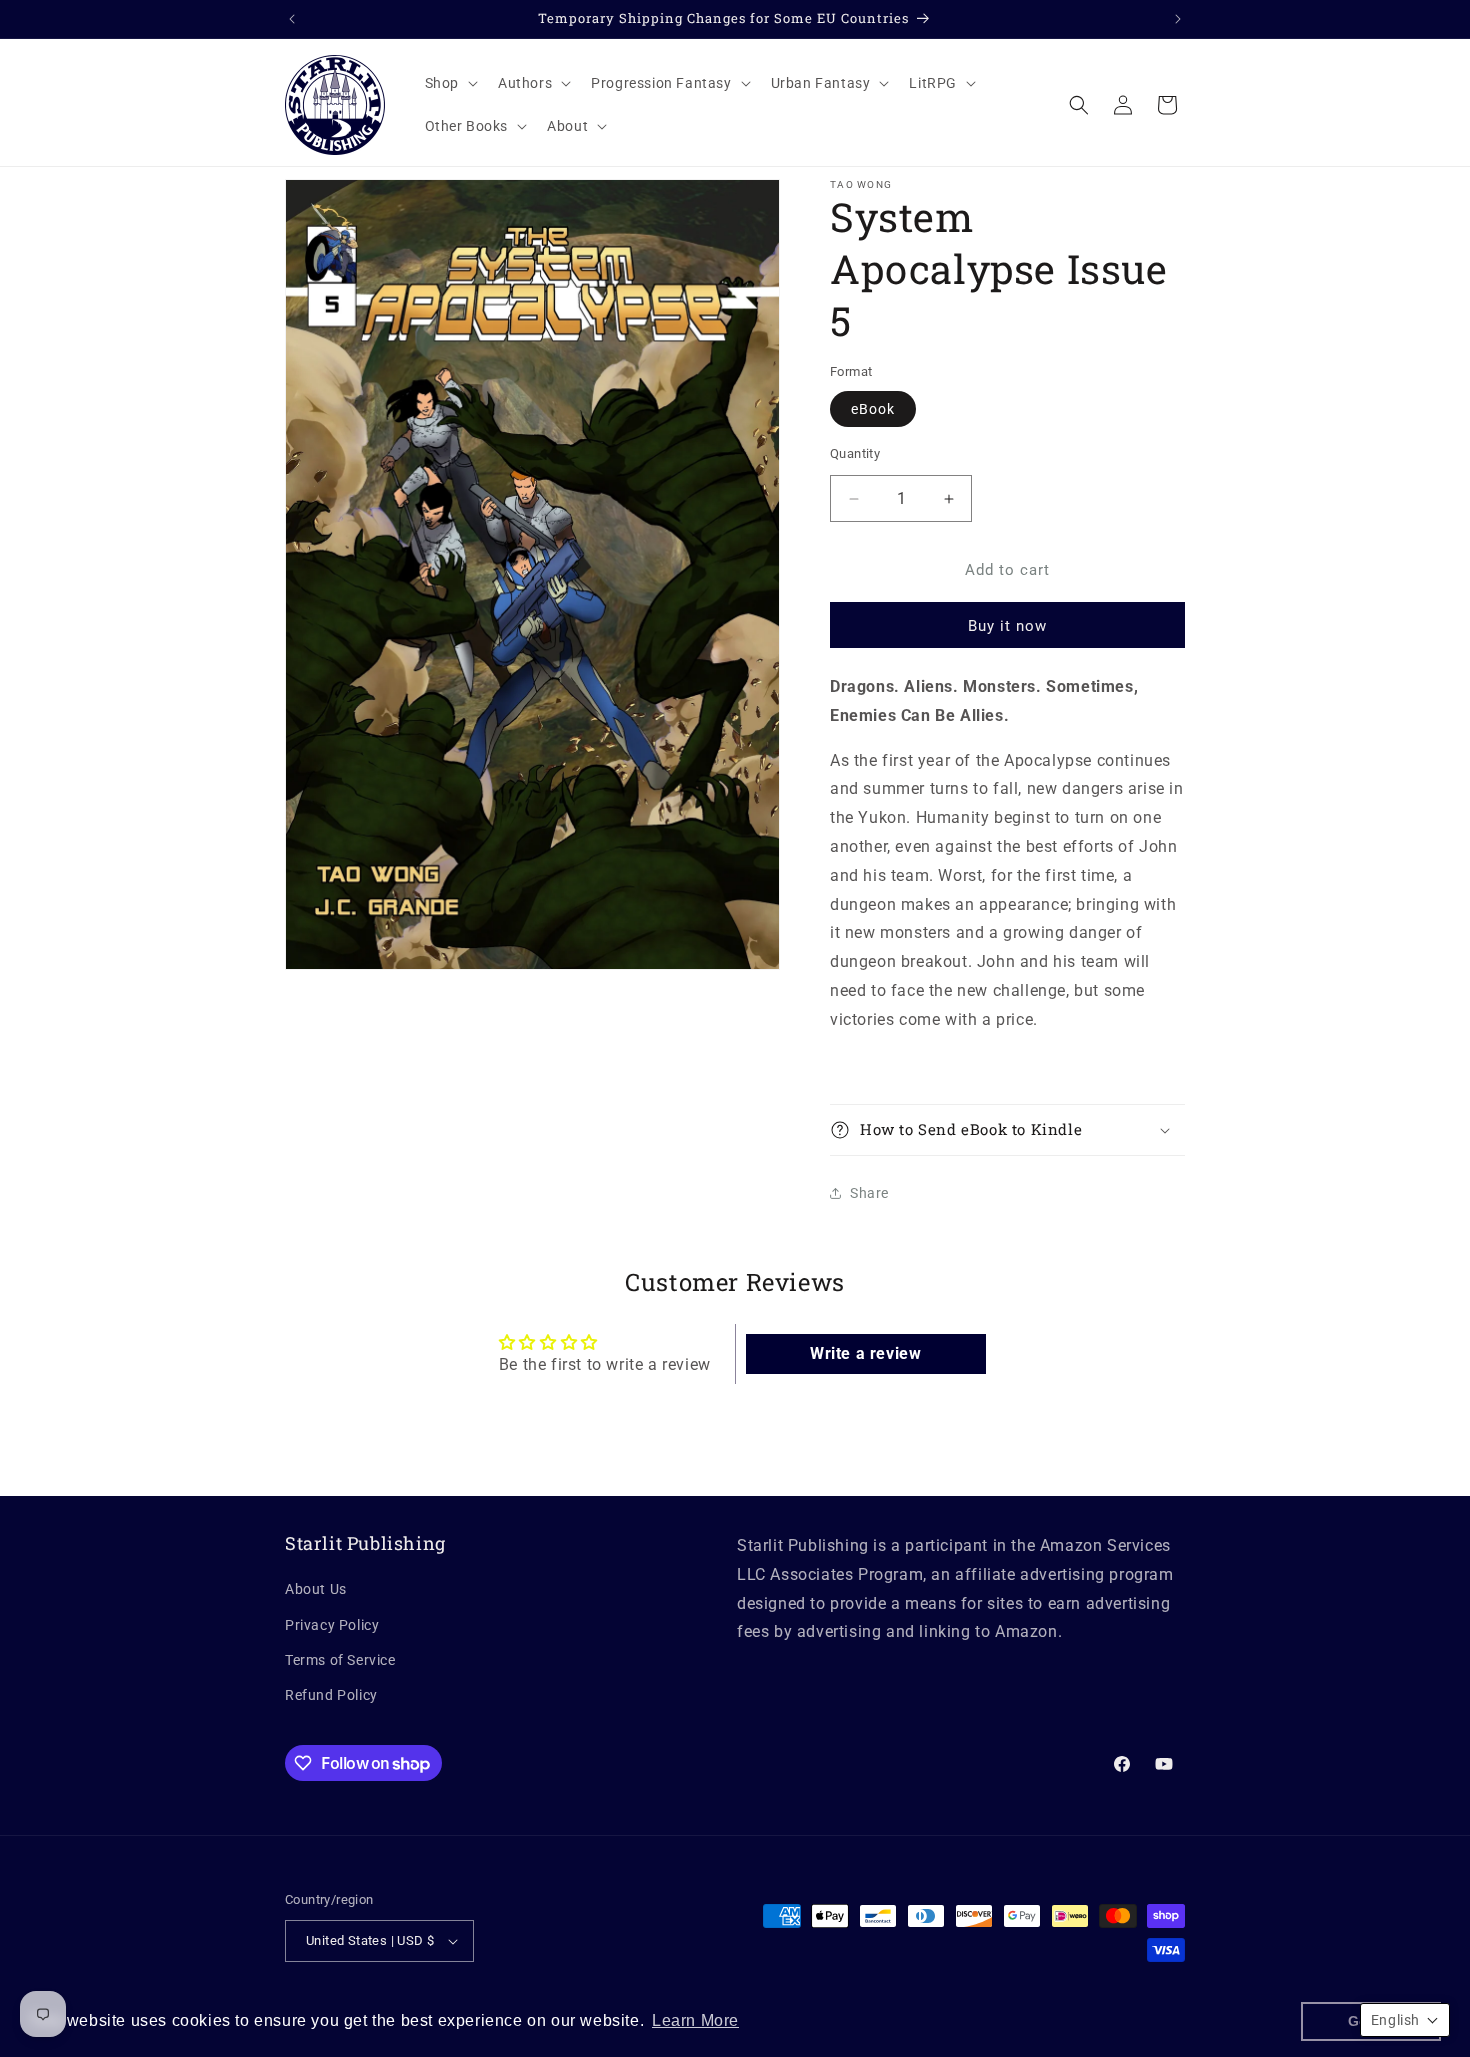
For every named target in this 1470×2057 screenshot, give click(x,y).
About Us (316, 1589)
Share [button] (869, 1193)
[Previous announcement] (292, 19)
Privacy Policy (332, 1625)
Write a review (865, 1353)
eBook (873, 409)
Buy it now (1007, 626)
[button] (449, 83)
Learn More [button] (695, 2020)
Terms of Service (340, 1660)
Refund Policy (331, 1695)
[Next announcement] (1178, 19)
